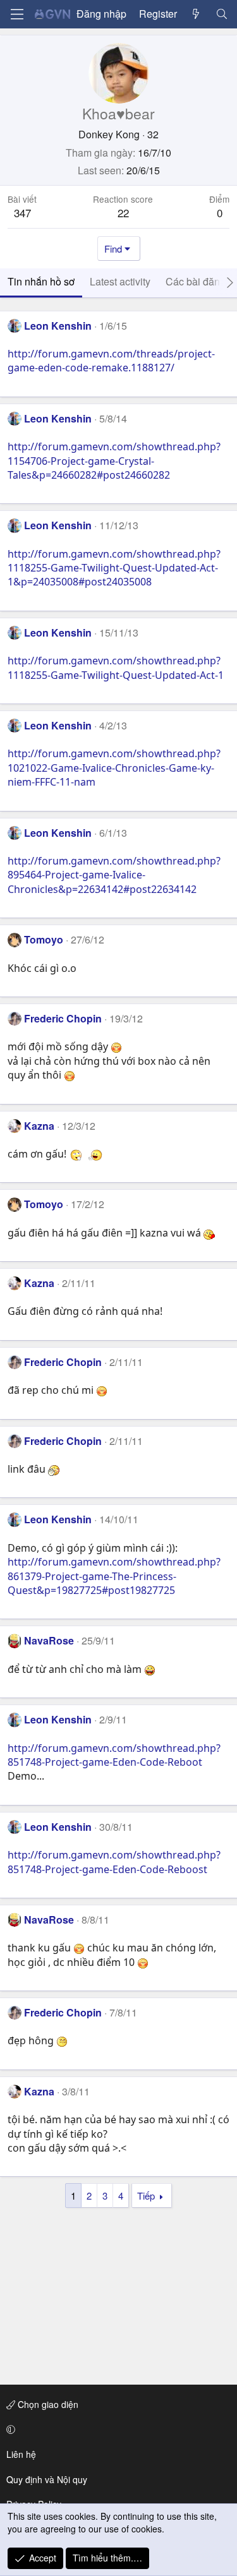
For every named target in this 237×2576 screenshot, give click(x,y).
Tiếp (146, 2196)
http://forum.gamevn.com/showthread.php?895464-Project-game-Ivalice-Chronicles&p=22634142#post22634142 (114, 875)
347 (22, 213)
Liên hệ (21, 2454)
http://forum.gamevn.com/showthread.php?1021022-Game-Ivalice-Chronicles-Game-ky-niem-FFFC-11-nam (114, 768)
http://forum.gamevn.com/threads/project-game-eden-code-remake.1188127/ (111, 361)
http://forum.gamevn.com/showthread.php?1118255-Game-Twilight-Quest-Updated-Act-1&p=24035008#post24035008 (114, 568)
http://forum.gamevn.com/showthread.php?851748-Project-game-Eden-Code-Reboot (114, 1755)
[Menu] (17, 14)
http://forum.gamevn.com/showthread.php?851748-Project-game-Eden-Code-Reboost (114, 1862)
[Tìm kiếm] (222, 14)
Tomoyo (44, 939)
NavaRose (49, 1640)
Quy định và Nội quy (47, 2479)
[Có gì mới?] (196, 14)
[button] (116, 2429)
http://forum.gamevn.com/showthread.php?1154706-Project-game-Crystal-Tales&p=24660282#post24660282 (114, 461)
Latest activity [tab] (120, 281)
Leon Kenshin (58, 326)
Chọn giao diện (47, 2404)
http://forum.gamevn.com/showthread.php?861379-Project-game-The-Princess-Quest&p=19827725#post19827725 (114, 1576)
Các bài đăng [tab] (196, 281)
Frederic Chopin (63, 1018)
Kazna (39, 1126)
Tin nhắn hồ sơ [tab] (41, 281)
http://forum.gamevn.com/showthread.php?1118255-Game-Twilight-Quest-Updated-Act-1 (116, 668)
